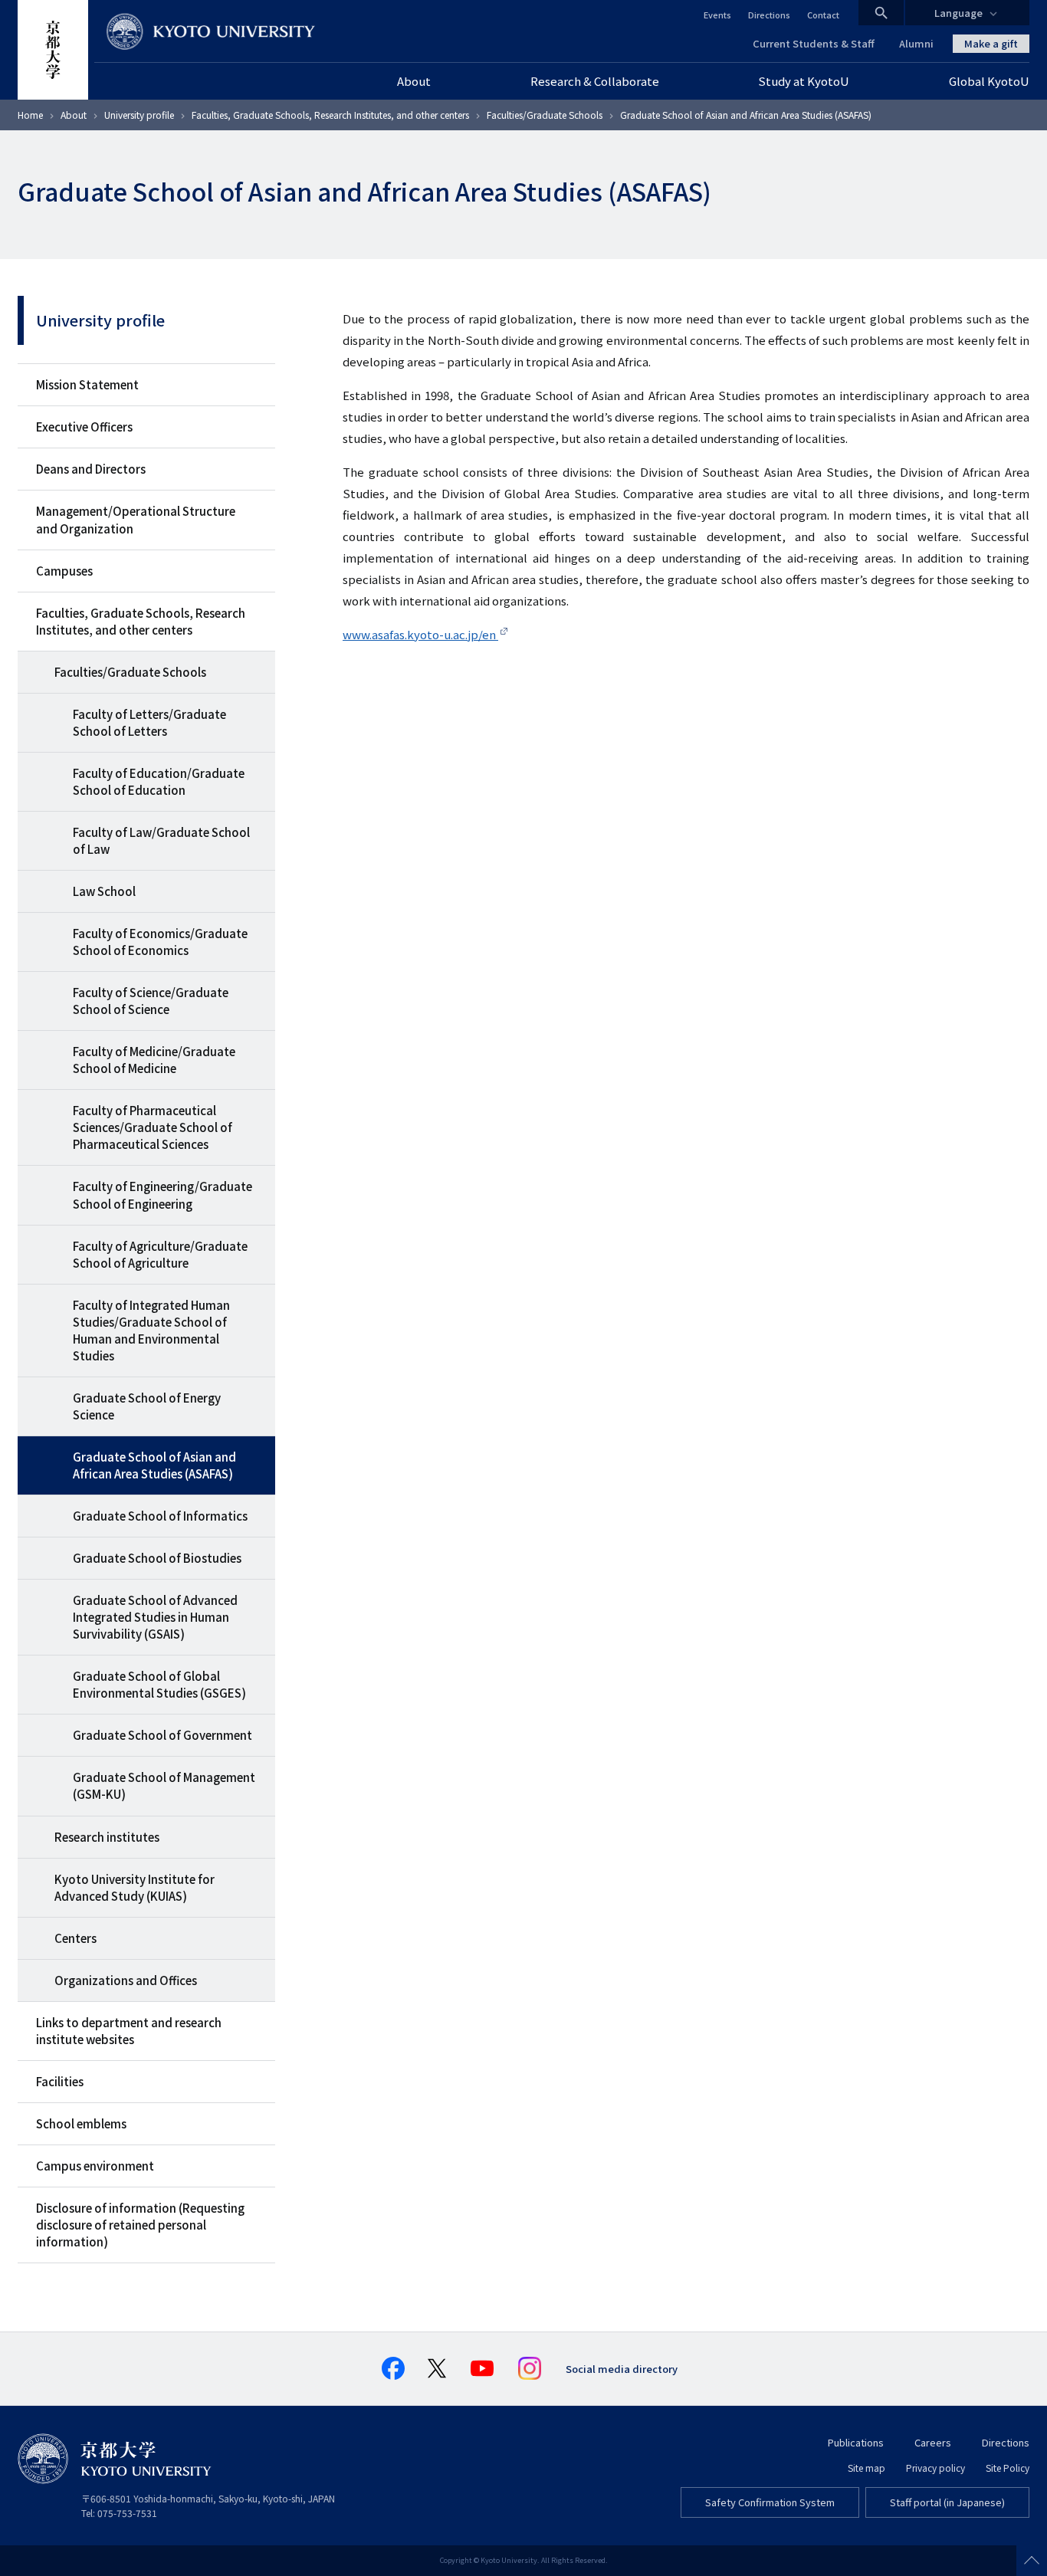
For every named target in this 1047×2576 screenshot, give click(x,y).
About (74, 115)
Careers (933, 2442)
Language (958, 13)
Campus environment (95, 2166)
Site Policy (1008, 2468)
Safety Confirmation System (770, 2502)
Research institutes (107, 1837)
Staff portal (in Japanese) (947, 2502)
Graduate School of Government (162, 1735)
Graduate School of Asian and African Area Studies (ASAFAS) (154, 1465)
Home (30, 115)
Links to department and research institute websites (129, 2031)
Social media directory (622, 2369)
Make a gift (991, 43)
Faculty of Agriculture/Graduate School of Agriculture (160, 1254)
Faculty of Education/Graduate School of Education (159, 781)
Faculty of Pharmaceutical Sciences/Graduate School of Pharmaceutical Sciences (153, 1127)
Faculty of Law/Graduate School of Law (161, 840)
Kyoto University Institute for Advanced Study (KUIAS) (135, 1887)
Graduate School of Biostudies (157, 1558)
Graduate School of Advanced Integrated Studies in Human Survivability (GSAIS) (155, 1617)
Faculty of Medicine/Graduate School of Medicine (154, 1060)
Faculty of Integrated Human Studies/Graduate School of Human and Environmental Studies (151, 1330)
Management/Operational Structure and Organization (136, 519)
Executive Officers (84, 427)
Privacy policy (935, 2468)
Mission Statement (87, 384)
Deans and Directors (91, 469)
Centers (75, 1938)
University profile (139, 115)
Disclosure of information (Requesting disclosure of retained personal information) (140, 2225)
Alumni (916, 43)
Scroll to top (1032, 2561)
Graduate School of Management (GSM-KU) (164, 1785)
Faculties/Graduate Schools (545, 115)
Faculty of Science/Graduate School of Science (151, 1001)
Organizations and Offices (126, 1980)
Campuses (64, 571)
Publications (856, 2442)
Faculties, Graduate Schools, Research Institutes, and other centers (330, 115)
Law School (104, 891)
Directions (769, 15)
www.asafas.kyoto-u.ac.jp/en (420, 634)
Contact (823, 15)
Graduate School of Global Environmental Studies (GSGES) (159, 1684)
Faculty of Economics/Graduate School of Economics (160, 942)
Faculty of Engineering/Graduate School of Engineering (162, 1194)
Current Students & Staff (814, 43)
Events (717, 15)
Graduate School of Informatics (160, 1516)
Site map (866, 2468)
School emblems (81, 2123)
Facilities (60, 2081)
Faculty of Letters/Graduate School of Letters (149, 722)
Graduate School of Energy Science (147, 1406)
